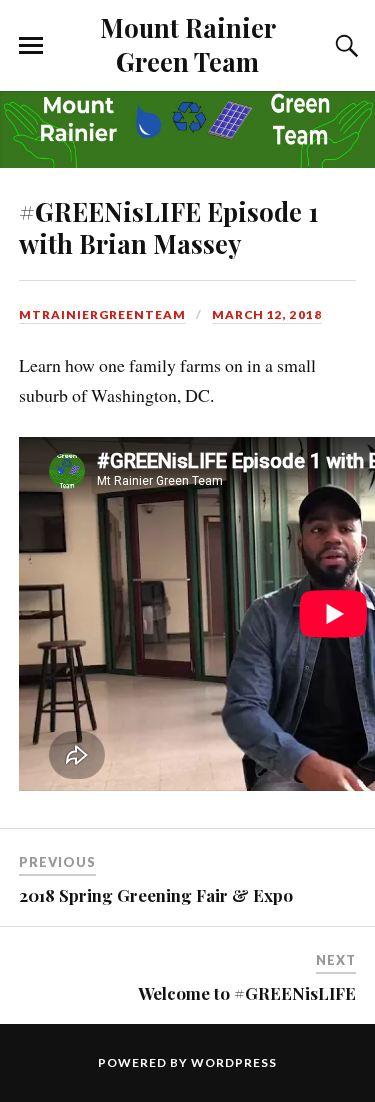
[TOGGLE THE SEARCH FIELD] (344, 46)
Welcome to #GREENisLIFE (247, 993)
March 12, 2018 (267, 314)
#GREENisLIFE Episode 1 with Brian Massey (168, 227)
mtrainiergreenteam (102, 314)
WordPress (234, 1062)
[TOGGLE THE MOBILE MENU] (31, 46)
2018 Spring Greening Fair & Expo (156, 895)
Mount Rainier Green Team (188, 44)
